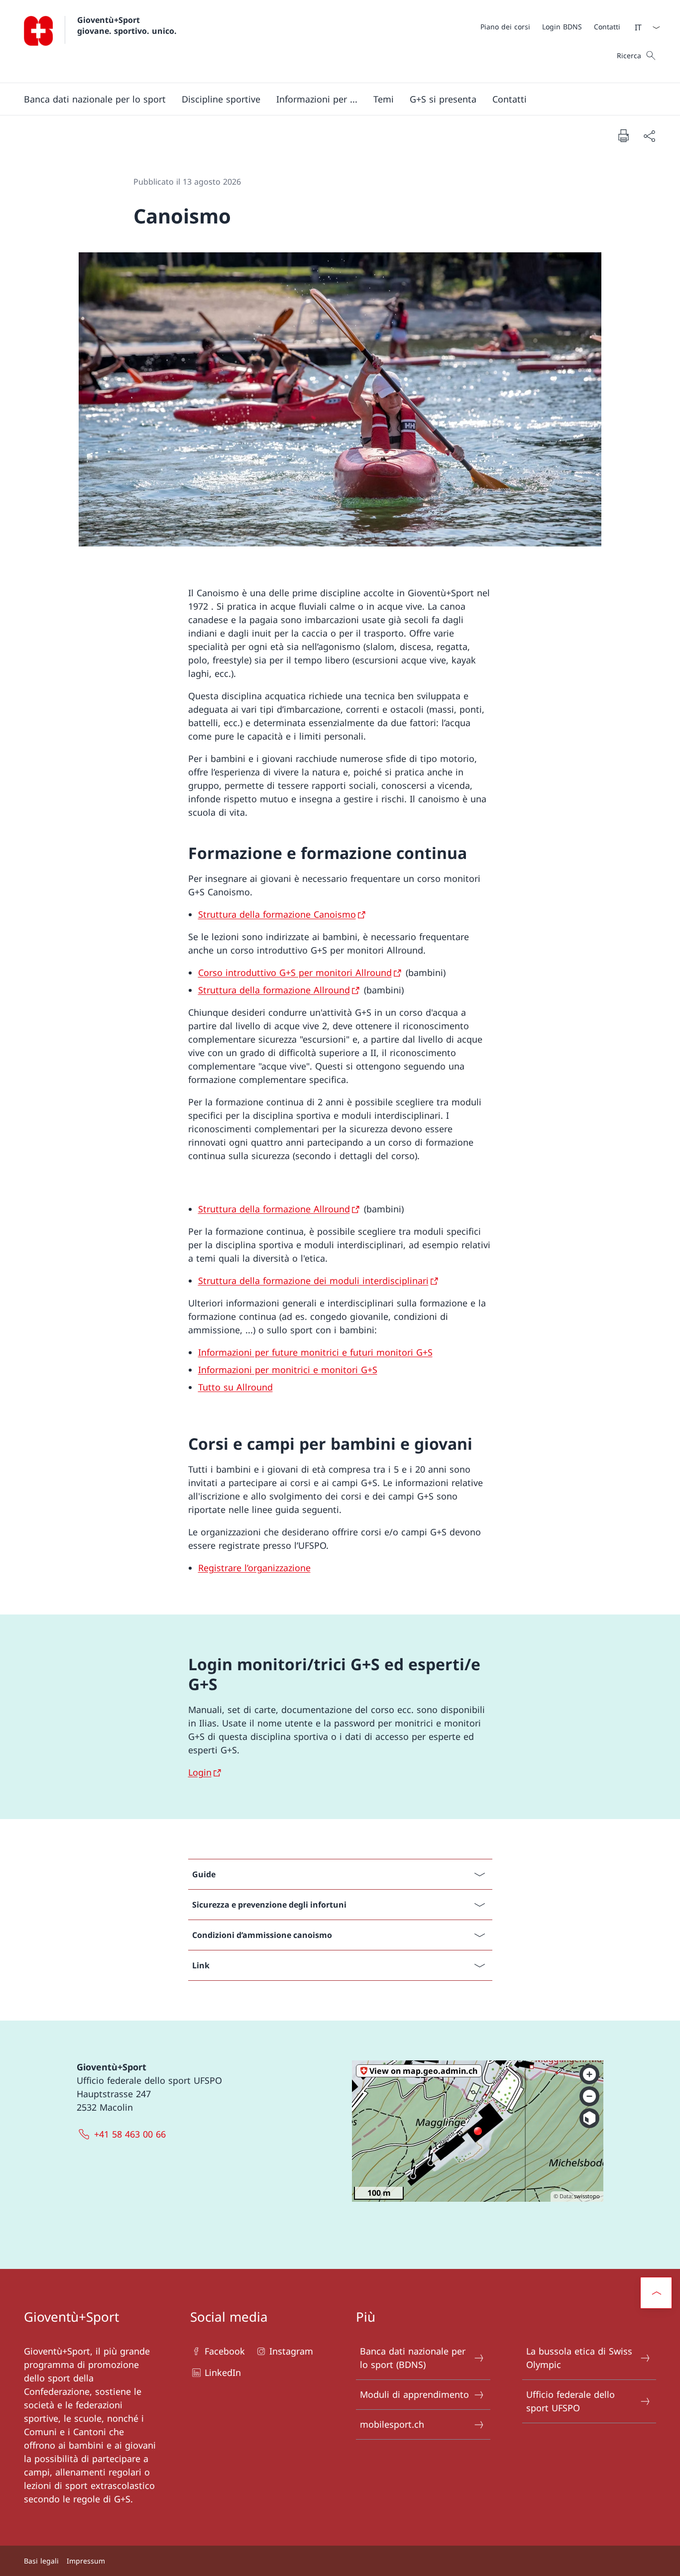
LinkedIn (223, 2372)
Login (200, 1772)
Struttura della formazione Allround (274, 990)
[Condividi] (649, 136)
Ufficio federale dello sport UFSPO (570, 2401)
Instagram (291, 2351)
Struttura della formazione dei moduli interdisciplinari (313, 1281)
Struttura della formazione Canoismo (277, 914)
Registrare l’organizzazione (254, 1568)
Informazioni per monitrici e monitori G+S (288, 1370)
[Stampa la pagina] (623, 135)
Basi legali (41, 2561)
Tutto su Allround (235, 1387)
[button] (95, 99)
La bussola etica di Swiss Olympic (579, 2358)
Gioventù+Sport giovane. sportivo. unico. (127, 25)
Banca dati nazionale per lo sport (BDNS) (413, 2358)
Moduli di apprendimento (414, 2394)
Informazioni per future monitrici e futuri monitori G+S (315, 1352)
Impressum (86, 2561)
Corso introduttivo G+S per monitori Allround (295, 972)
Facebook (225, 2351)
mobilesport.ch (392, 2424)
